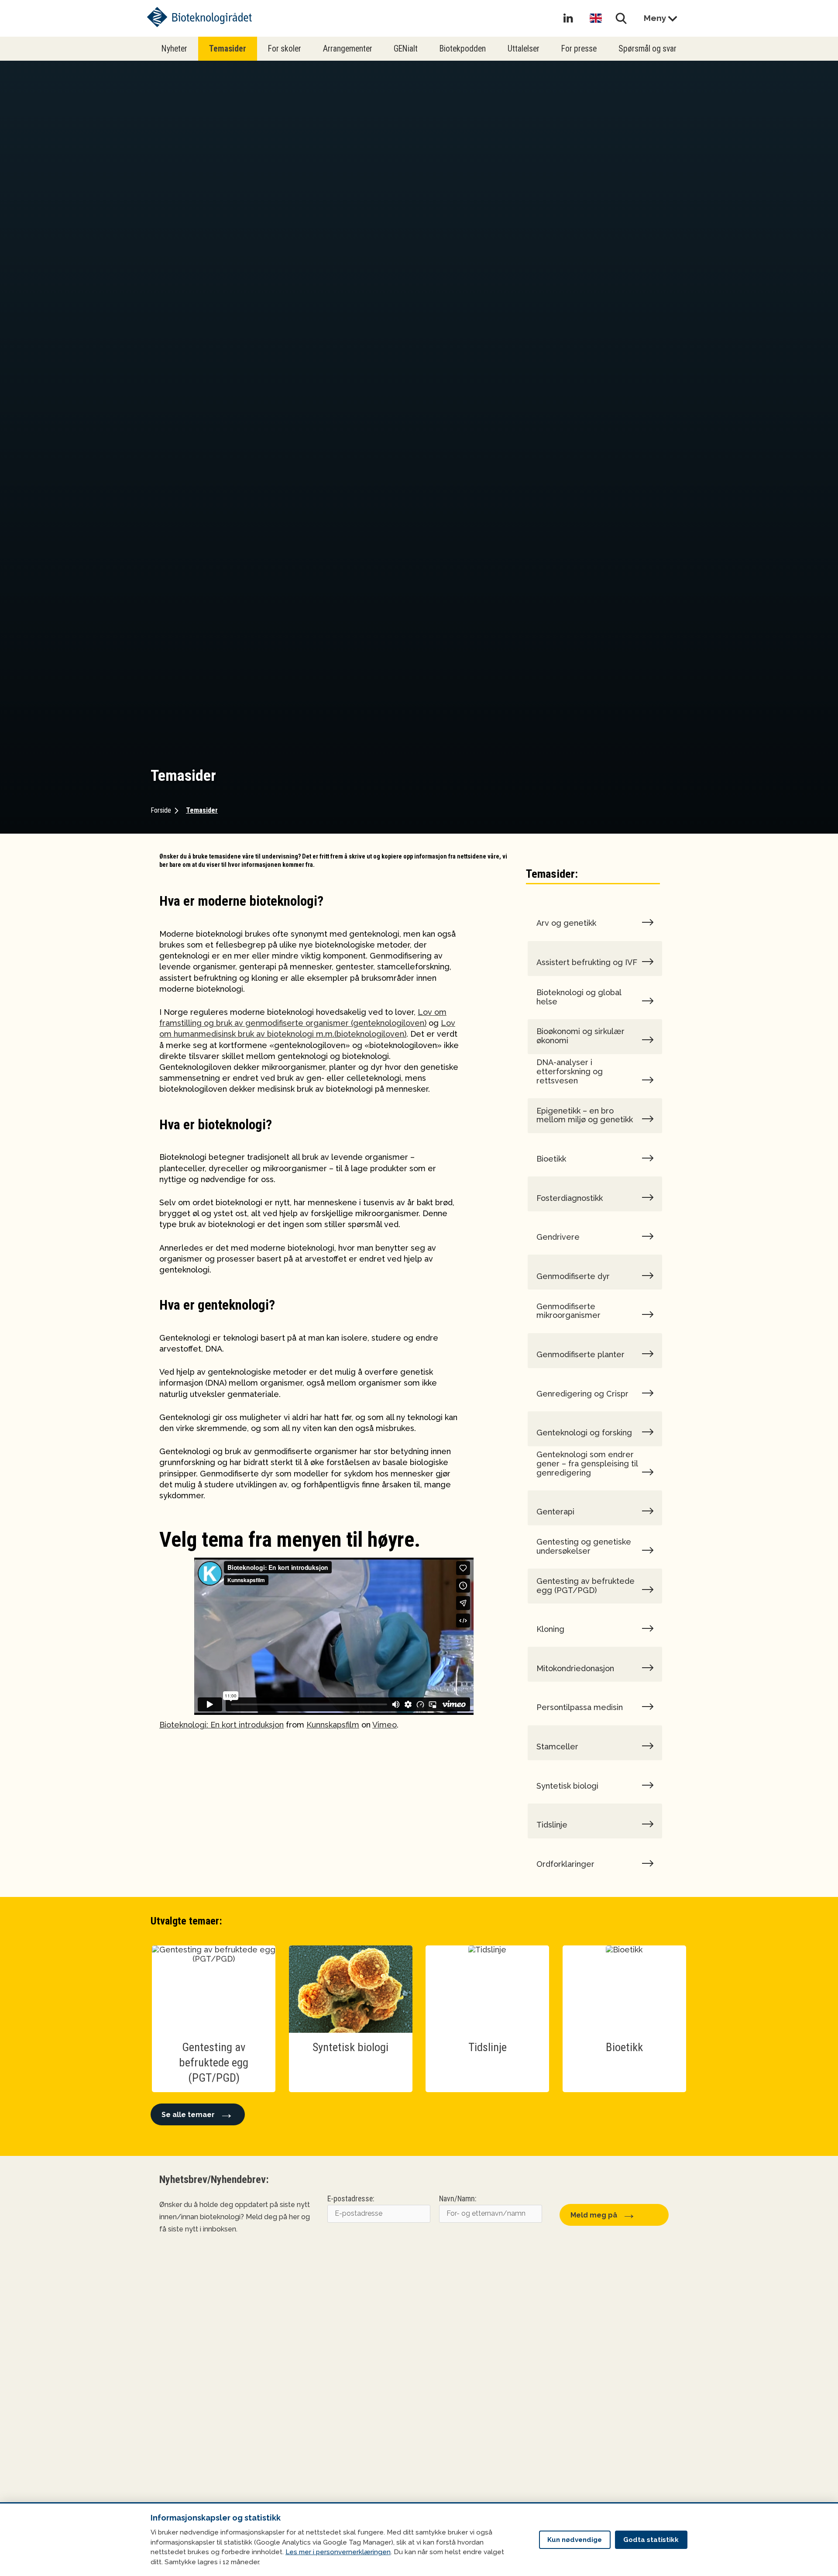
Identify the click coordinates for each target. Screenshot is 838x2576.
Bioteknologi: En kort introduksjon (222, 1725)
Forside (161, 810)
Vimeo (385, 1725)
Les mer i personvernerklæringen (338, 2552)
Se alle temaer (188, 2115)
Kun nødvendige (575, 2540)
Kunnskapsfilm (333, 1725)
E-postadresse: (351, 2199)
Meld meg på (594, 2215)
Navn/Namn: (458, 2199)
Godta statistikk (651, 2540)
